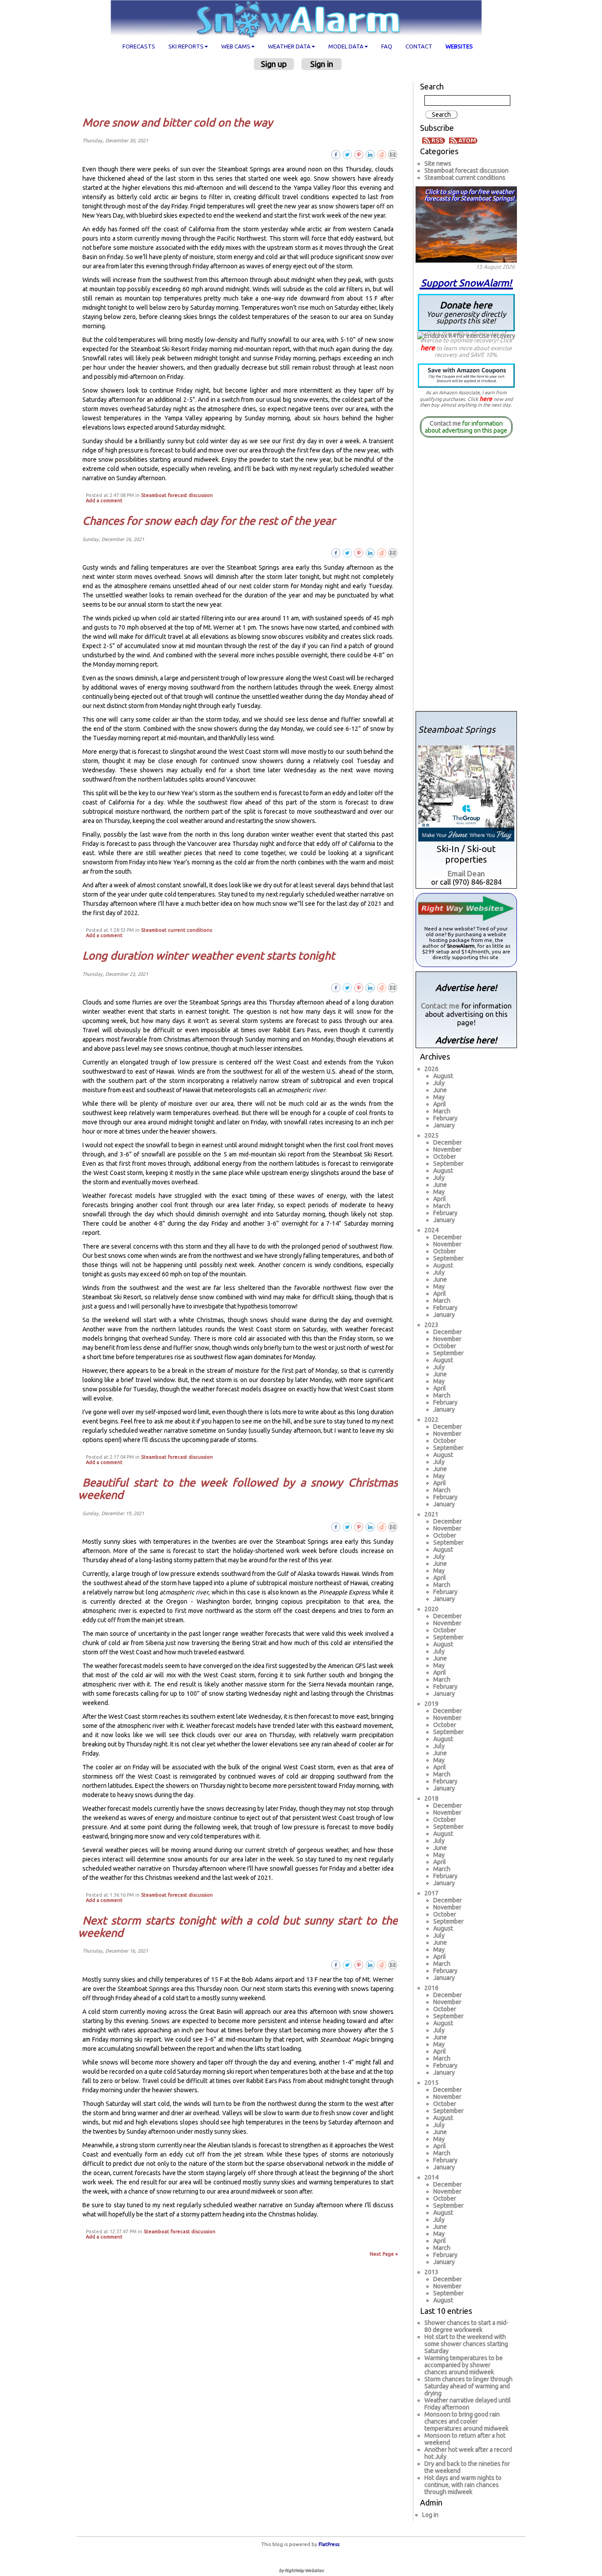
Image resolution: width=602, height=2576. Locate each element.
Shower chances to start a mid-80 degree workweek (466, 2326)
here (428, 348)
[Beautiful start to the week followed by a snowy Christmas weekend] (393, 1527)
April (440, 1104)
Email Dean (466, 873)
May (439, 1097)
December (448, 1142)
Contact (419, 46)
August (443, 1076)
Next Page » (384, 2254)
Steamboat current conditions (177, 930)
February (445, 1118)
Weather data (289, 46)
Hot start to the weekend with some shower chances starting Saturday (466, 2344)
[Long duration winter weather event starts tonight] (393, 987)
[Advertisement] (241, 93)
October (445, 1156)
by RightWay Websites (301, 2570)
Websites (459, 46)
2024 (431, 1230)
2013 (431, 2272)
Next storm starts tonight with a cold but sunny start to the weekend (238, 1927)
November (447, 1149)
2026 (431, 1069)
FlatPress (329, 2544)
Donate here (466, 312)
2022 (431, 1420)
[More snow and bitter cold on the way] (393, 154)
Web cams (236, 46)
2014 (431, 2177)
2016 (431, 1988)
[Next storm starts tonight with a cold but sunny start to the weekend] (393, 1964)
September (448, 1164)
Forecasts (139, 46)
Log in (430, 2515)
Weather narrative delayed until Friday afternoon (468, 2404)
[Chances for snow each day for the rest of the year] (393, 552)
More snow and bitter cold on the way (178, 122)
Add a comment (104, 500)
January (444, 1125)
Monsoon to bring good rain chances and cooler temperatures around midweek (466, 2421)
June (440, 1090)
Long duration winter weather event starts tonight (209, 956)
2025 (431, 1135)
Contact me (445, 423)
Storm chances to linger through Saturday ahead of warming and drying (468, 2386)
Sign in (322, 64)
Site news (438, 163)
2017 (431, 1893)
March (442, 1111)
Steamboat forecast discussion (177, 495)
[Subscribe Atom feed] (463, 140)
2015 (431, 2083)
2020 (431, 1609)
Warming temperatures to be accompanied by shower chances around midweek (464, 2365)
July (439, 1083)
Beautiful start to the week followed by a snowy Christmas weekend (238, 1489)
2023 (431, 1325)
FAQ (387, 46)
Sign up (274, 64)
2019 (431, 1704)
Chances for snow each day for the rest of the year (209, 521)
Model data (346, 46)
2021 (431, 1514)
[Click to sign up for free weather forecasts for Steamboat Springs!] (466, 223)
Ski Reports (186, 46)
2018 (431, 1798)
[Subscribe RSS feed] (435, 140)
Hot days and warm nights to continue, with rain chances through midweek (463, 2485)
